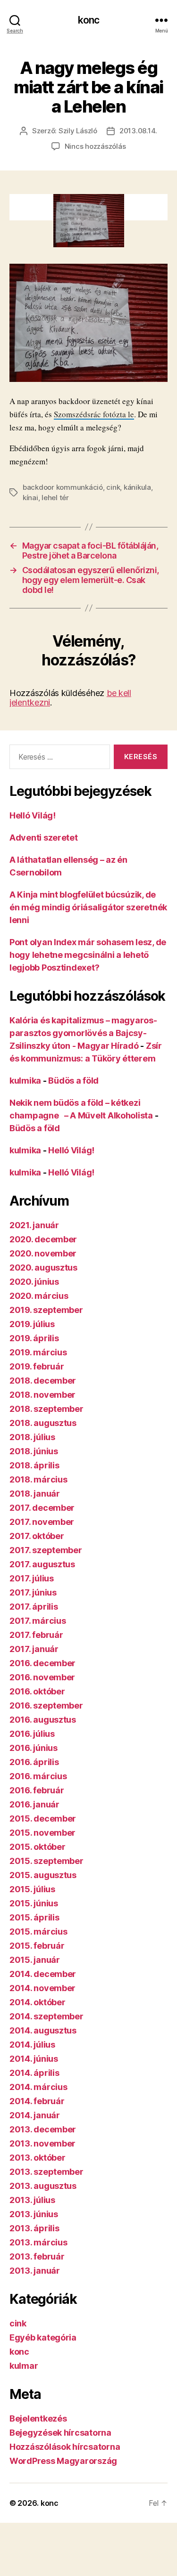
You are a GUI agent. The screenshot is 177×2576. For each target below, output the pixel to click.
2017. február (36, 1635)
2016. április (34, 1762)
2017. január (34, 1649)
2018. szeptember (46, 1409)
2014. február (37, 2101)
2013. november (42, 2143)
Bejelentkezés (38, 2418)
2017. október (37, 1536)
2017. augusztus (42, 1564)
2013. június (34, 2214)
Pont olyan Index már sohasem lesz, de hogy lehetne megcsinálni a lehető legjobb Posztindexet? (88, 955)
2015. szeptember (46, 1861)
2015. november (42, 1833)
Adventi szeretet (44, 838)
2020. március (39, 1296)
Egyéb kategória (43, 2337)
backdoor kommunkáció (63, 487)
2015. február (37, 1946)
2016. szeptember (46, 1705)
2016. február (37, 1790)
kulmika (25, 1081)
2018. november (42, 1395)
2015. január (35, 1960)
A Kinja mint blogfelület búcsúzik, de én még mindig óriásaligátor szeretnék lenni (88, 907)
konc (89, 20)
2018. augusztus (43, 1423)
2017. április (34, 1607)
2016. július (32, 1734)
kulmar (24, 2366)
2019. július (32, 1324)
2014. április (34, 2073)
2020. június (34, 1282)
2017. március (38, 1621)
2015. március (38, 1932)
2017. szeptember (46, 1550)
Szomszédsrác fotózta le (94, 414)
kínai (30, 498)
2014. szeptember (46, 2016)
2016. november (42, 1677)
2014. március (38, 2087)
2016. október (37, 1691)
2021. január (34, 1225)
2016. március (38, 1776)
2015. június (34, 1903)
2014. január (35, 2115)
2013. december (43, 2129)
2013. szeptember (46, 2172)
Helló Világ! (33, 815)
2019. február (37, 1366)
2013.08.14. (138, 131)
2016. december (42, 1663)
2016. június (34, 1748)
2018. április (34, 1465)
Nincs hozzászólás (95, 146)
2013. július (32, 2200)
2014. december (43, 1974)
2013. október (38, 2158)
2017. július (32, 1578)
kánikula (137, 487)
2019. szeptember (46, 1310)
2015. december (43, 1819)
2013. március (38, 2242)
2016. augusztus (43, 1720)
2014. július (32, 2045)
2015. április (34, 1917)
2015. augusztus (43, 1875)
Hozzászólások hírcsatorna (65, 2447)
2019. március (38, 1352)
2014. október (38, 2002)
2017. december (42, 1508)
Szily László (78, 131)
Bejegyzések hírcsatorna (60, 2433)
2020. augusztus (43, 1268)
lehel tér (55, 498)
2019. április (34, 1338)
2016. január (34, 1804)
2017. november (42, 1522)
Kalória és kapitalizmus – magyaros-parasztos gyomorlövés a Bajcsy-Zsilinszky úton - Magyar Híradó (83, 1033)
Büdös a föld (73, 1081)
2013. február (37, 2256)
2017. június (33, 1592)
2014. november (42, 1988)
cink (113, 487)
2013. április (34, 2228)
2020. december (43, 1239)
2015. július (32, 1889)
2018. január (35, 1494)
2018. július (32, 1437)
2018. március (38, 1479)
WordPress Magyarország (63, 2461)
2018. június (34, 1451)
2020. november (43, 1253)
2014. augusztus (43, 2030)
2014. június (34, 2059)
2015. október (38, 1847)
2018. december (43, 1381)
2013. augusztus (43, 2186)
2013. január (35, 2271)
